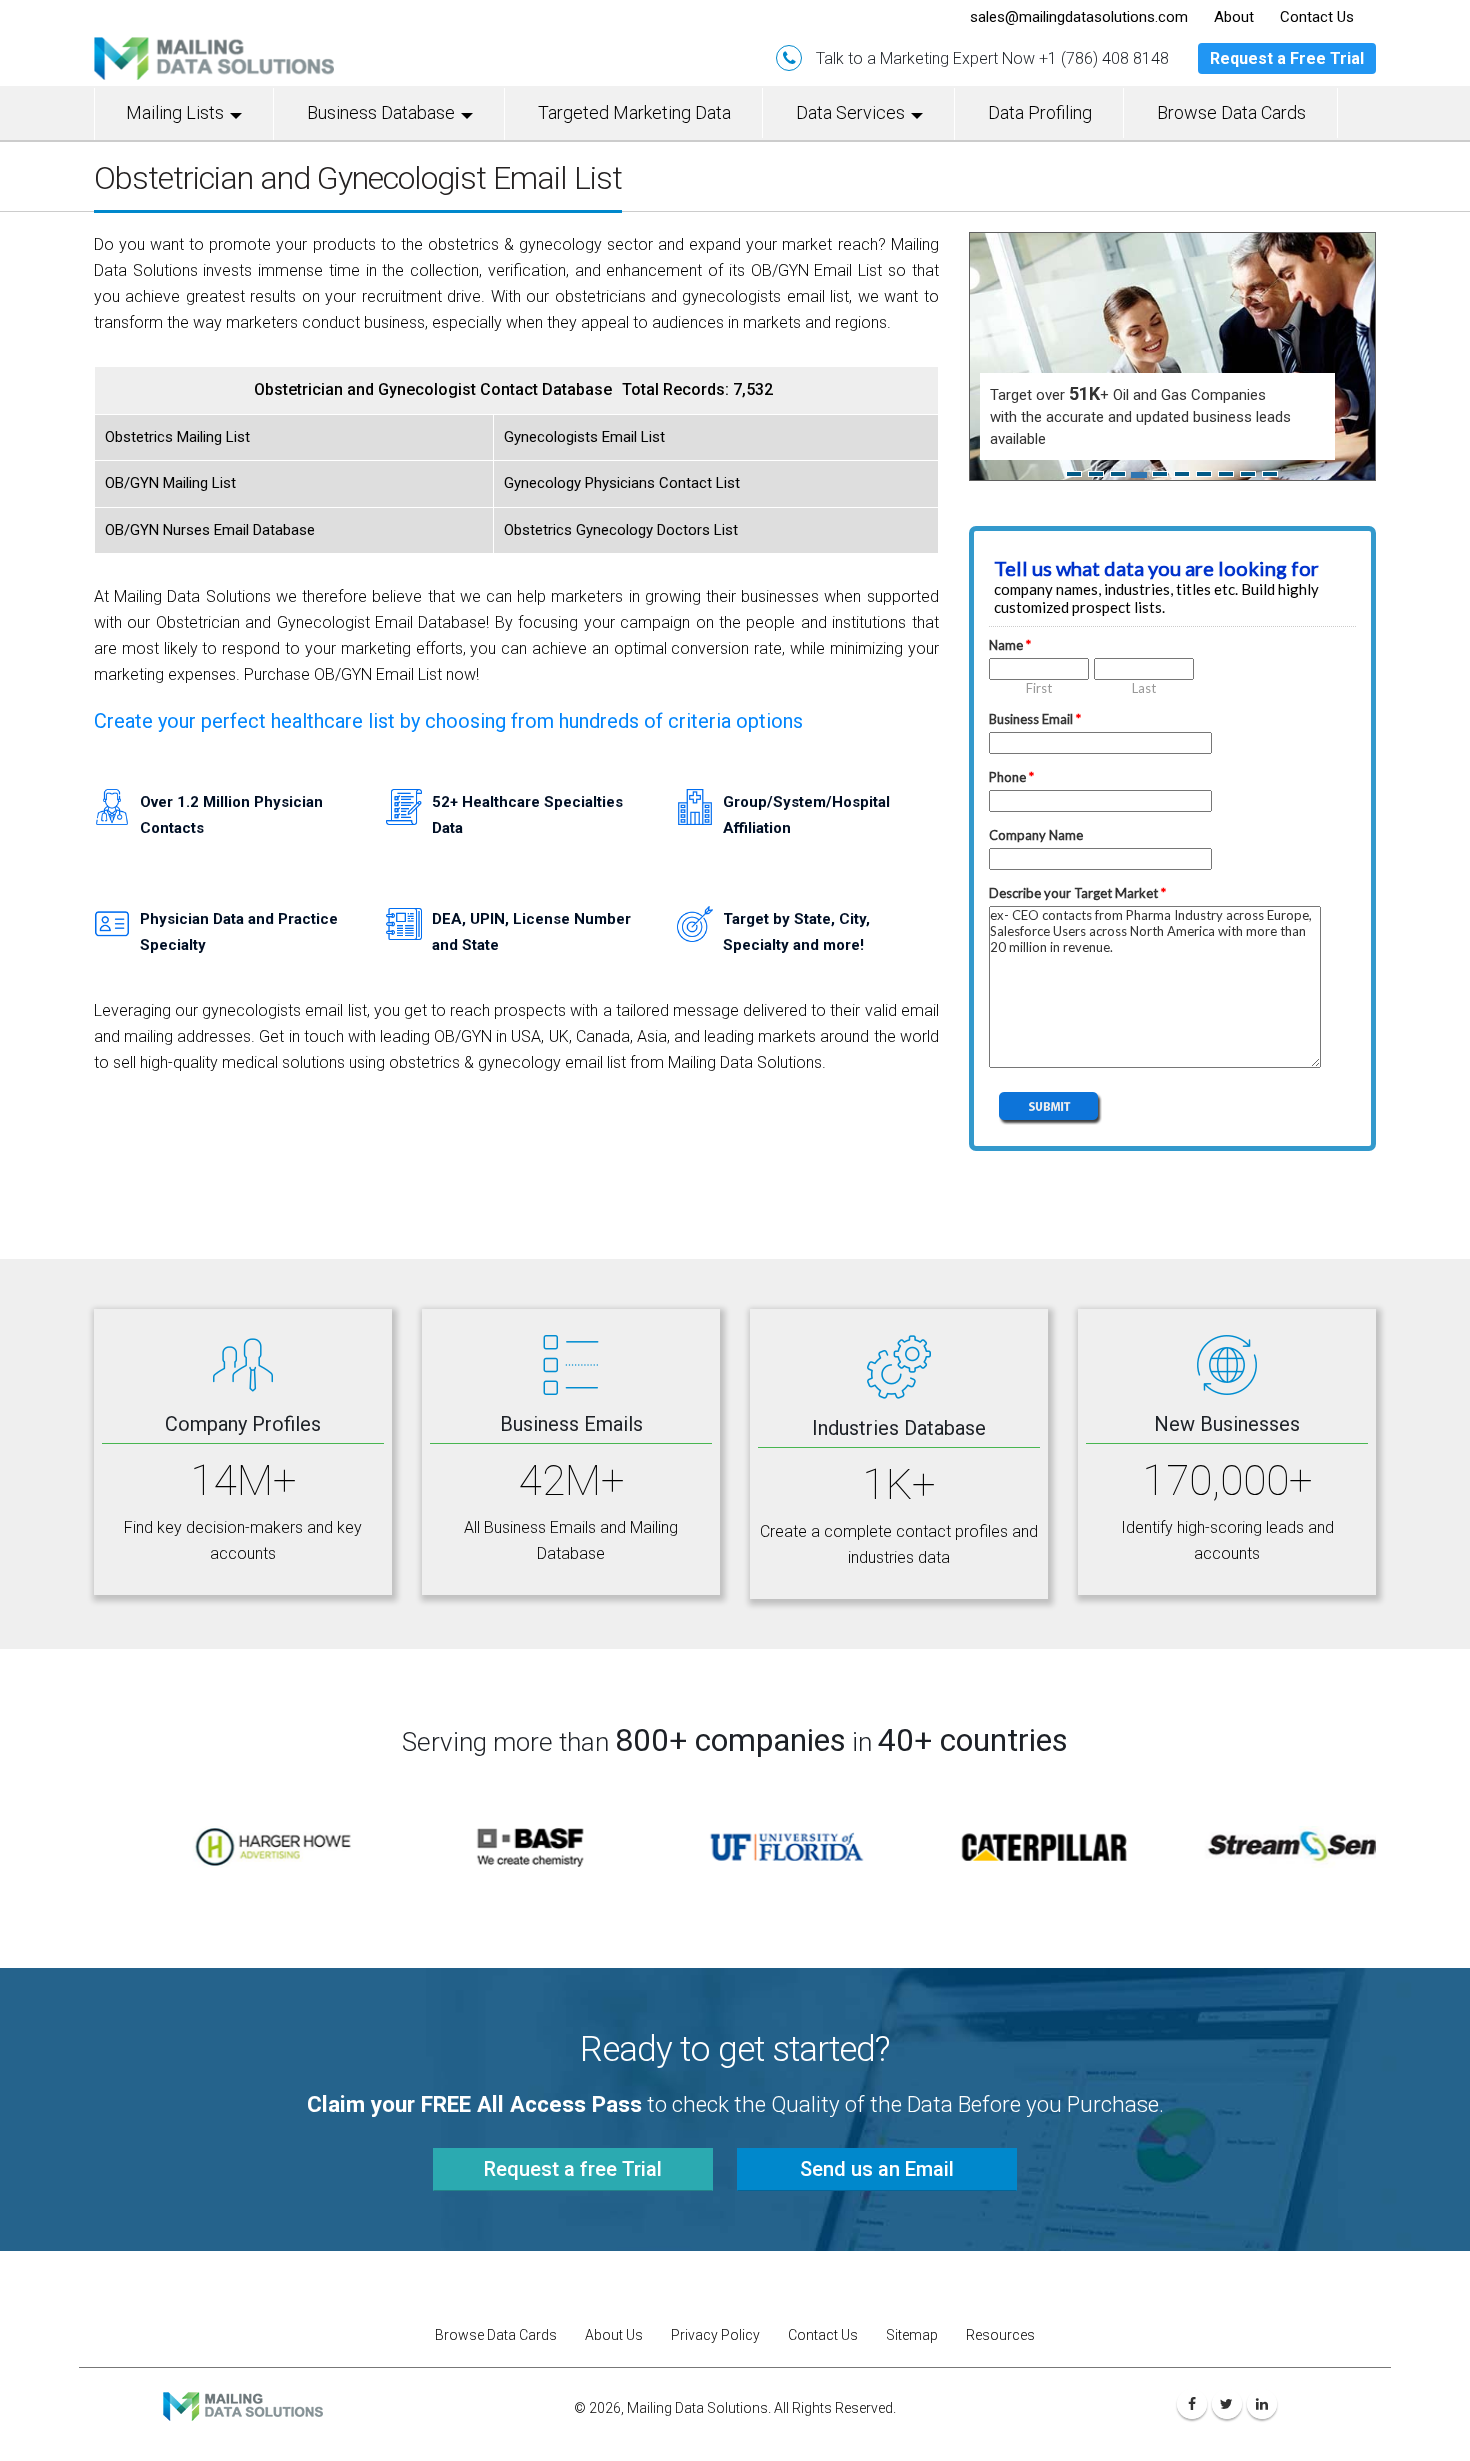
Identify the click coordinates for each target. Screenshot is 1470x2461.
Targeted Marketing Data (634, 112)
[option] (222, 1847)
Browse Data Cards (1231, 112)
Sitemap (912, 2335)
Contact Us (823, 2335)
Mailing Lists (175, 112)
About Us (614, 2335)
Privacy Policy (715, 2335)
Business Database (381, 112)
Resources (1000, 2335)
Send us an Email (877, 2169)
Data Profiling (1040, 112)
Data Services (850, 112)
